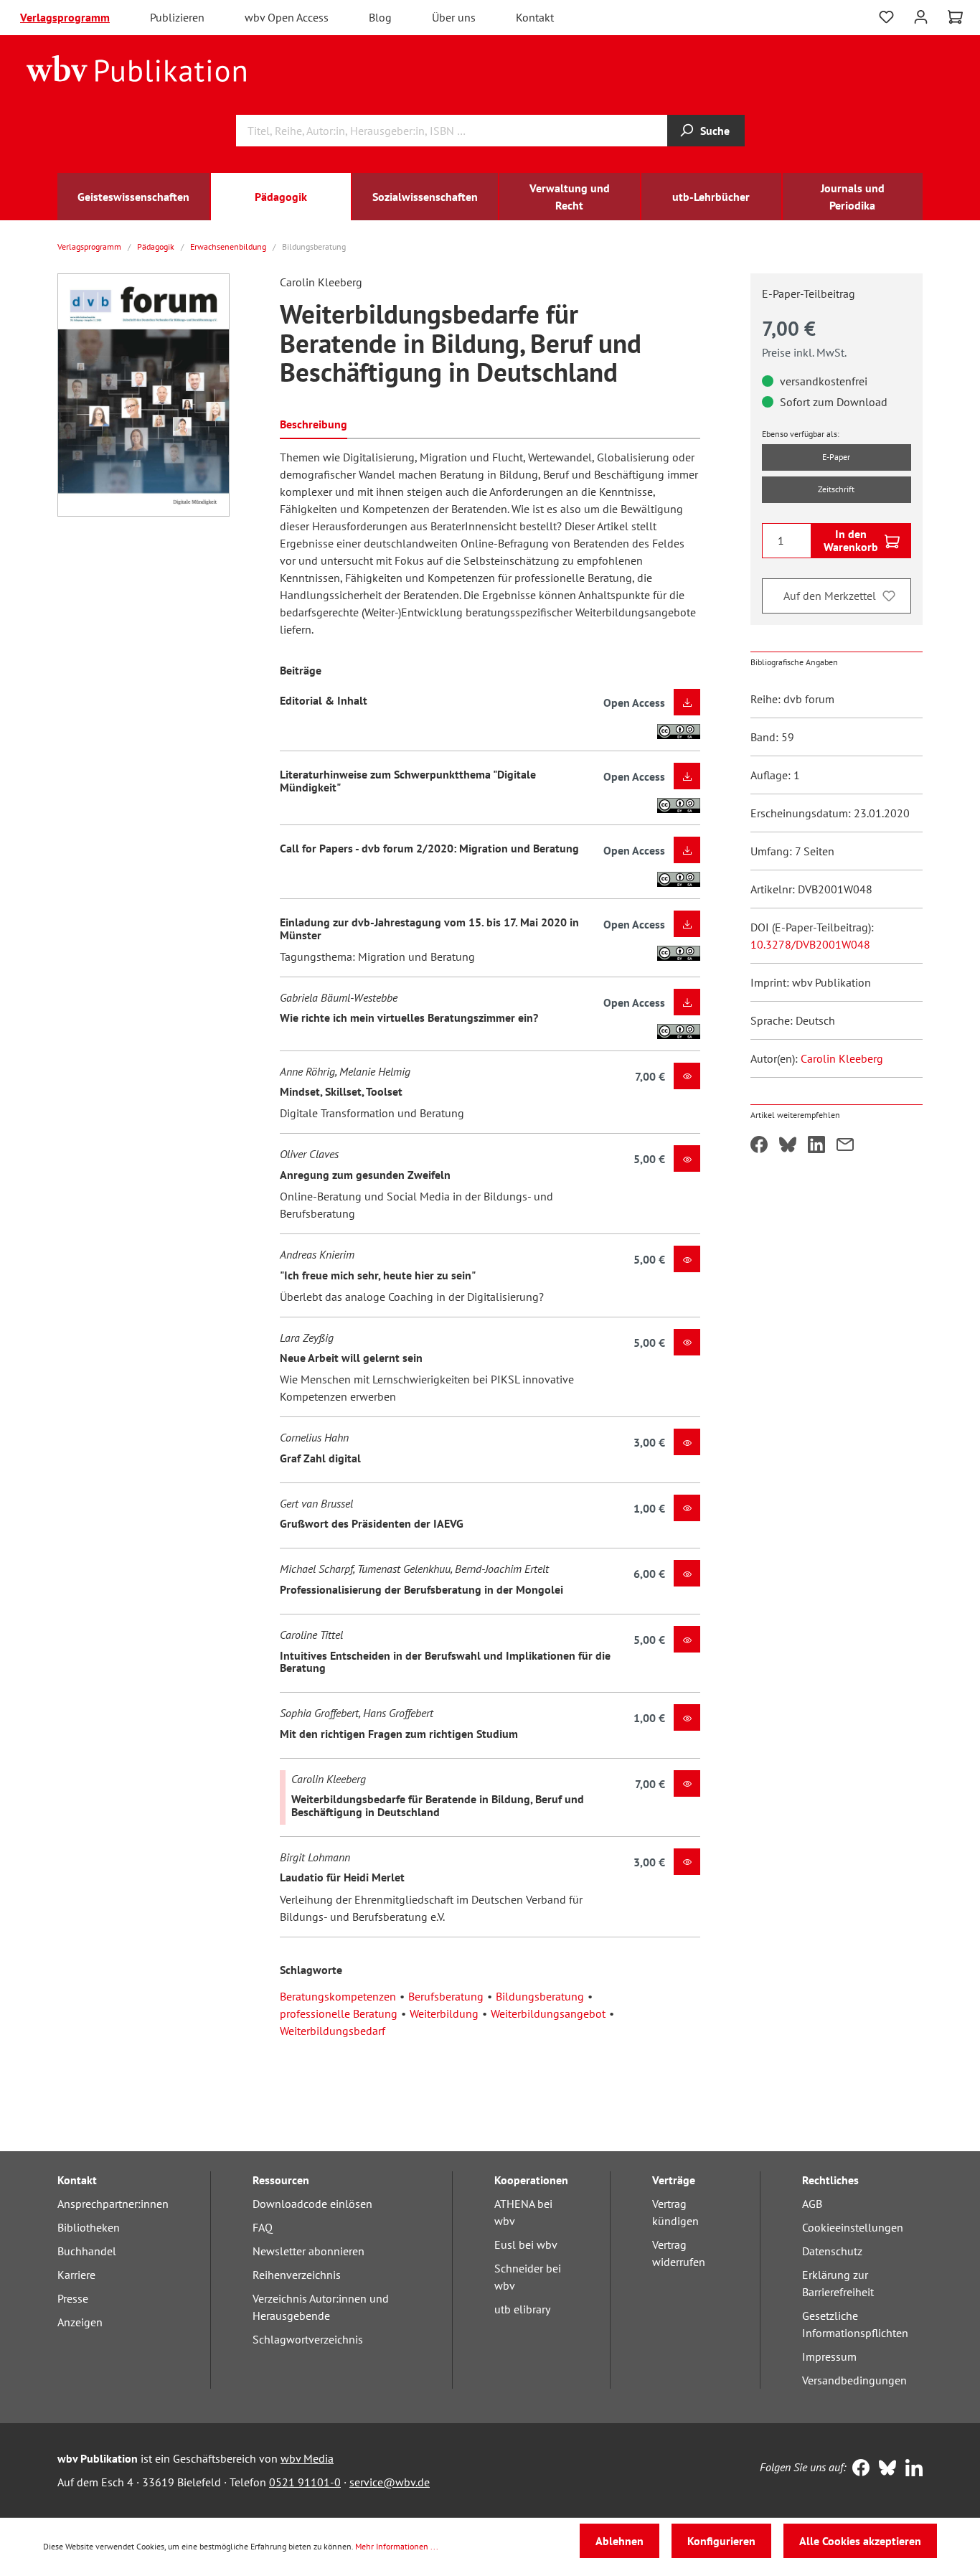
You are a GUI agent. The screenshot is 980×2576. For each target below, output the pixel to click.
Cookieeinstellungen (853, 2227)
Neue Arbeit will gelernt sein (351, 1358)
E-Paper (836, 457)
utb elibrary (522, 2309)
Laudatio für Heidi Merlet (342, 1877)
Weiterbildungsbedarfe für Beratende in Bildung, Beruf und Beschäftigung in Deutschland (438, 1805)
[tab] (314, 423)
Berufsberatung (446, 1996)
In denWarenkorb (851, 540)
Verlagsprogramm (65, 17)
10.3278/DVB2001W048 (810, 944)
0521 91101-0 (305, 2482)
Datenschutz (832, 2251)
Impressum (829, 2356)
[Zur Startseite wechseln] (137, 67)
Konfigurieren (721, 2541)
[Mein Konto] (921, 15)
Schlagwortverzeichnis (308, 2339)
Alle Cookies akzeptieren (860, 2541)
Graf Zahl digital (320, 1458)
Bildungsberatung (540, 1996)
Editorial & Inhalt (324, 700)
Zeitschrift (836, 489)
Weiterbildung (444, 2013)
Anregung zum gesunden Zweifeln (365, 1175)
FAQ (263, 2227)
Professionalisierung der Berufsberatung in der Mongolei (421, 1589)
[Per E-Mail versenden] (845, 1146)
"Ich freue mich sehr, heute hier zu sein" (378, 1275)
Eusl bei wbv (526, 2244)
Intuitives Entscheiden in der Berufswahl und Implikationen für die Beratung (445, 1662)
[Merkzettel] (886, 17)
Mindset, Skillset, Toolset (341, 1091)
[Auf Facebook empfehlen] (759, 1146)
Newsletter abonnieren (308, 2251)
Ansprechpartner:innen (113, 2204)
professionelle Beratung (339, 2013)
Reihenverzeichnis (297, 2275)
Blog (380, 17)
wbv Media (307, 2458)
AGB (812, 2204)
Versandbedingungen (854, 2380)
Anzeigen (80, 2322)
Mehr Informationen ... (397, 2546)
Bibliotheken (89, 2227)
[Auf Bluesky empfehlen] (788, 1146)
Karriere (76, 2275)
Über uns (454, 17)
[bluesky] (884, 2469)
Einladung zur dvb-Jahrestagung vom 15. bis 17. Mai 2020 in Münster (429, 929)
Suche (715, 131)
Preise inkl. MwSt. (804, 352)
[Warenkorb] (955, 17)
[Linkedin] (911, 2469)
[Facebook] (858, 2469)
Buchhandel (87, 2251)
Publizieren (177, 17)
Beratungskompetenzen (338, 1996)
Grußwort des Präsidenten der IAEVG (372, 1523)
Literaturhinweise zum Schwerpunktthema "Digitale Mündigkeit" (408, 781)
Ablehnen (619, 2541)
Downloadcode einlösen (312, 2204)
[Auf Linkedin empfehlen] (816, 1146)
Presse (73, 2298)
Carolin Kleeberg (842, 1058)
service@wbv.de (390, 2482)
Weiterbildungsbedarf (333, 2031)
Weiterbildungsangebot (548, 2013)
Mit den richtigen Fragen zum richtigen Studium (399, 1734)
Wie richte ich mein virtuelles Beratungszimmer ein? (409, 1017)
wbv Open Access (287, 17)
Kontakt (535, 17)
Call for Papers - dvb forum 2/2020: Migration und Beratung (429, 848)
